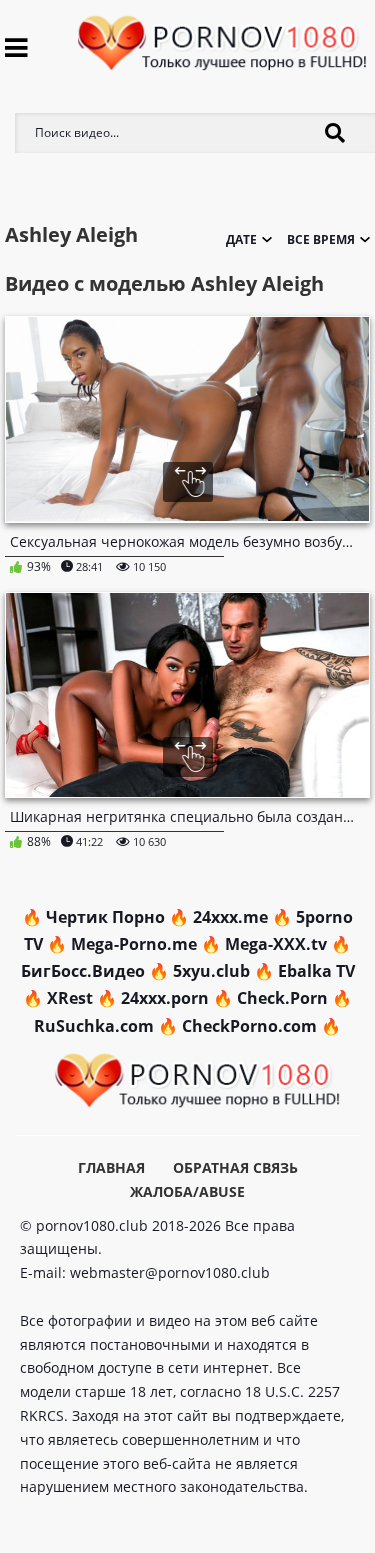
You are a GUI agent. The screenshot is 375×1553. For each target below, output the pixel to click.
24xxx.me (230, 917)
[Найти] (335, 133)
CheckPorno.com (249, 1026)
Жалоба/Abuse (187, 1191)
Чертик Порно (105, 917)
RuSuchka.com (94, 1026)
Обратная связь (235, 1167)
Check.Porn (282, 998)
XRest (70, 998)
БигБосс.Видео (83, 971)
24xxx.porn (165, 998)
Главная (111, 1167)
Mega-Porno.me (134, 944)
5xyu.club (211, 971)
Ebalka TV (316, 971)
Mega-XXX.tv (276, 944)
